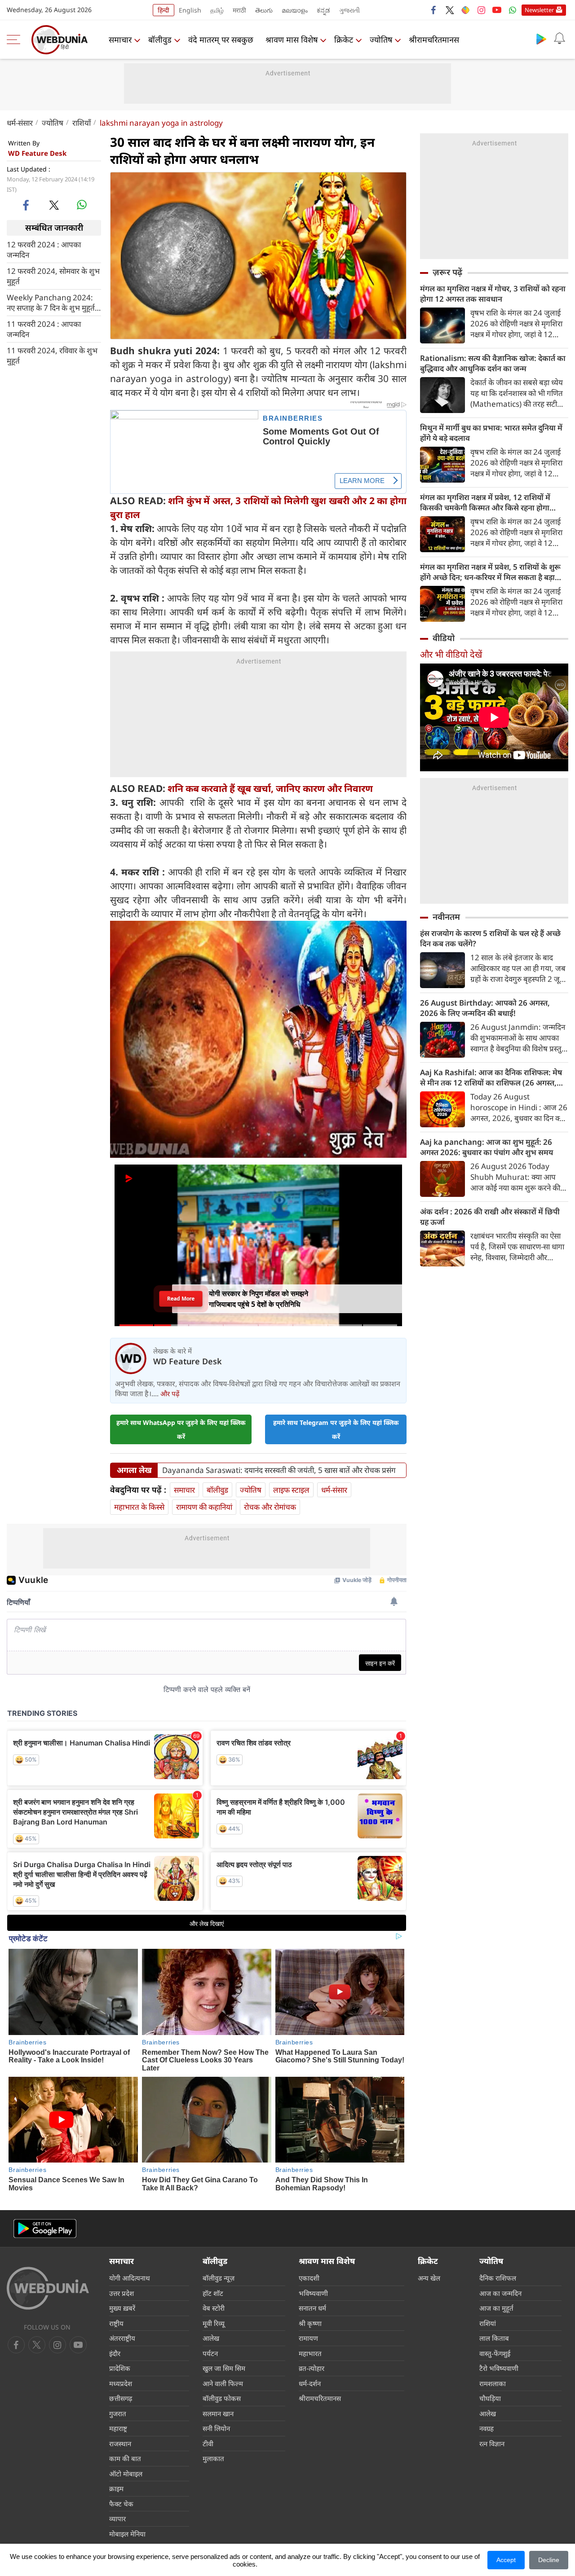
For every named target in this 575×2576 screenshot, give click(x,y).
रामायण (308, 2338)
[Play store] (541, 39)
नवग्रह (487, 2428)
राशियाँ (82, 123)
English (190, 10)
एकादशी (309, 2278)
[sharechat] (465, 10)
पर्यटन (210, 2353)
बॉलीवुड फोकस (222, 2398)
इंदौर (115, 2353)
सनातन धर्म (312, 2308)
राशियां (488, 2323)
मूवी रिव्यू (214, 2323)
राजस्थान (120, 2444)
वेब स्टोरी (214, 2308)
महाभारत (310, 2353)
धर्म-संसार (20, 123)
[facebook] (434, 10)
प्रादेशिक (120, 2368)
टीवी (208, 2444)
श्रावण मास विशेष (292, 40)
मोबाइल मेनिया (127, 2534)
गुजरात (118, 2413)
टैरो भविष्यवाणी (499, 2368)
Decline (549, 2560)
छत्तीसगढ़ (121, 2398)
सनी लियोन (216, 2428)
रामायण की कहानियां (204, 1507)
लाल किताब (494, 2338)
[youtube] (497, 10)
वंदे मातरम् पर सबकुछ (221, 40)
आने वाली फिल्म (223, 2383)
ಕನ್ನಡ (323, 10)
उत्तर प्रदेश (122, 2293)
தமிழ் (217, 10)
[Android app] (45, 2229)
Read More (181, 1298)
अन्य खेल (429, 2278)
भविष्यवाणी (313, 2293)
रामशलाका (493, 2383)
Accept (506, 2560)
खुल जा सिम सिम (224, 2368)
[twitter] (450, 10)
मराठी (239, 10)
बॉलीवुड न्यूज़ (219, 2278)
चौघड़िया (490, 2398)
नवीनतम (446, 917)
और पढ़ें (170, 1394)
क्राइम (116, 2488)
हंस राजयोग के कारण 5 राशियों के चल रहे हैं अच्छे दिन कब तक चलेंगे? (490, 938)
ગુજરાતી (349, 10)
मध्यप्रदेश (121, 2383)
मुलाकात (213, 2458)
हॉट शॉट (213, 2293)
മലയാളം (295, 10)
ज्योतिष (381, 40)
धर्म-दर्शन (310, 2383)
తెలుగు (264, 10)
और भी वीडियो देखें (451, 654)
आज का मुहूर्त (496, 2308)
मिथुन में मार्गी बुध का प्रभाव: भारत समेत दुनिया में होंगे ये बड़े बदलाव (491, 433)
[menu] (16, 40)
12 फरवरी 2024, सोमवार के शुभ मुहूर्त (53, 276)
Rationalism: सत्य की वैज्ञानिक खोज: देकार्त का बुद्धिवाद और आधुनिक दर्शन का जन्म (493, 363)
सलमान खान (218, 2413)
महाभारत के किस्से (139, 1507)
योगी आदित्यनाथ (130, 2278)
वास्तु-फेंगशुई (495, 2353)
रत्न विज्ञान (492, 2444)
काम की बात (125, 2458)
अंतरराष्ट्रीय (122, 2338)
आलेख (211, 2338)
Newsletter (539, 10)
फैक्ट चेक (121, 2504)
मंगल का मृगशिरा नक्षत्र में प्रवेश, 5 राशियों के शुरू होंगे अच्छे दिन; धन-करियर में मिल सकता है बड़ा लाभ (490, 572)
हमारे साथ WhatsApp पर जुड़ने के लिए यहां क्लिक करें (181, 1429)
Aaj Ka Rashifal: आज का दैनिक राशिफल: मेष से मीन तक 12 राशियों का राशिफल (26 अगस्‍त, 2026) (491, 1077)
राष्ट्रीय (116, 2323)
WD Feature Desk (37, 153)
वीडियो (444, 638)
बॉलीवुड (160, 40)
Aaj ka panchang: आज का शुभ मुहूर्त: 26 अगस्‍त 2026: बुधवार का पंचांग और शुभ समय (487, 1147)
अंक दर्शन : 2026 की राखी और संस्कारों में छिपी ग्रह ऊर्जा (490, 1217)
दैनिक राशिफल (498, 2278)
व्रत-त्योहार (312, 2368)
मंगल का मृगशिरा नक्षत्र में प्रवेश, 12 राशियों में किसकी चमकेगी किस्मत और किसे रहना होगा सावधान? (485, 502)
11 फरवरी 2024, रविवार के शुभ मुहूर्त (52, 355)
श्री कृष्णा (310, 2323)
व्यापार (117, 2519)
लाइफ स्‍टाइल (291, 1490)
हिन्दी (164, 10)
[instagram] (481, 10)
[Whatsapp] (513, 10)
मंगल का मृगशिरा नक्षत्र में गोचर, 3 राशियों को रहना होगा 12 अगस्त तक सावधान (493, 294)
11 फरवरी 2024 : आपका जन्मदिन (44, 329)
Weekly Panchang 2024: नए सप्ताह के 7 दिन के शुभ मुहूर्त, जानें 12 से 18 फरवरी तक (52, 302)
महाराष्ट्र (118, 2428)
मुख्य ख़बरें (122, 2308)
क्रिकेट (344, 40)
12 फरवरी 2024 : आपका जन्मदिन (44, 249)
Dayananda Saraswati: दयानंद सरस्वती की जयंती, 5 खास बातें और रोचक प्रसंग (279, 1470)
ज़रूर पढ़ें (447, 272)
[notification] (559, 39)
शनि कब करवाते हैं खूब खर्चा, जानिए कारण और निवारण (270, 788)
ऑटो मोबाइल (126, 2474)
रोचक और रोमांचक (270, 1507)
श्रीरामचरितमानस (434, 40)
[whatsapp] (82, 205)
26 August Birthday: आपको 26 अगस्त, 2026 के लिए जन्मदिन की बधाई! (485, 1008)
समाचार (120, 40)
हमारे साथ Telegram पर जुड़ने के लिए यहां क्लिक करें (336, 1429)
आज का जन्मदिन (500, 2293)
